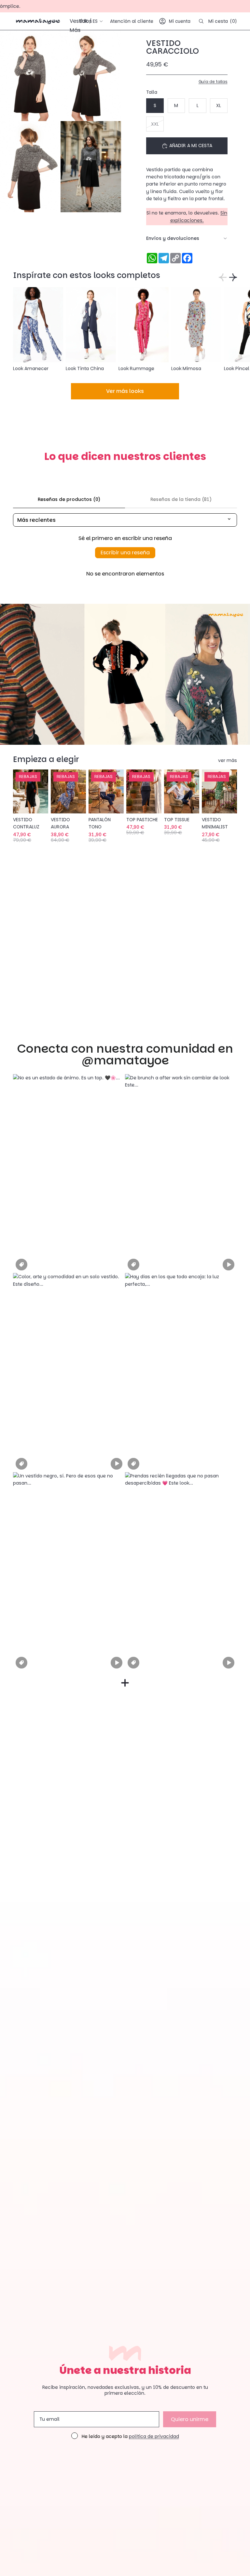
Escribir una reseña (125, 553)
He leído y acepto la (130, 2437)
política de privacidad (154, 2436)
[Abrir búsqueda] (201, 21)
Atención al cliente (132, 21)
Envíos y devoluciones (173, 238)
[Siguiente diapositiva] (230, 330)
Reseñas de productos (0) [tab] (69, 499)
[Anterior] (223, 277)
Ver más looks (125, 391)
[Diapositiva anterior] (18, 791)
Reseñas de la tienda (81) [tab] (181, 499)
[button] (69, 1174)
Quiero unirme (190, 2419)
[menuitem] (75, 30)
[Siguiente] (233, 277)
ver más (228, 760)
